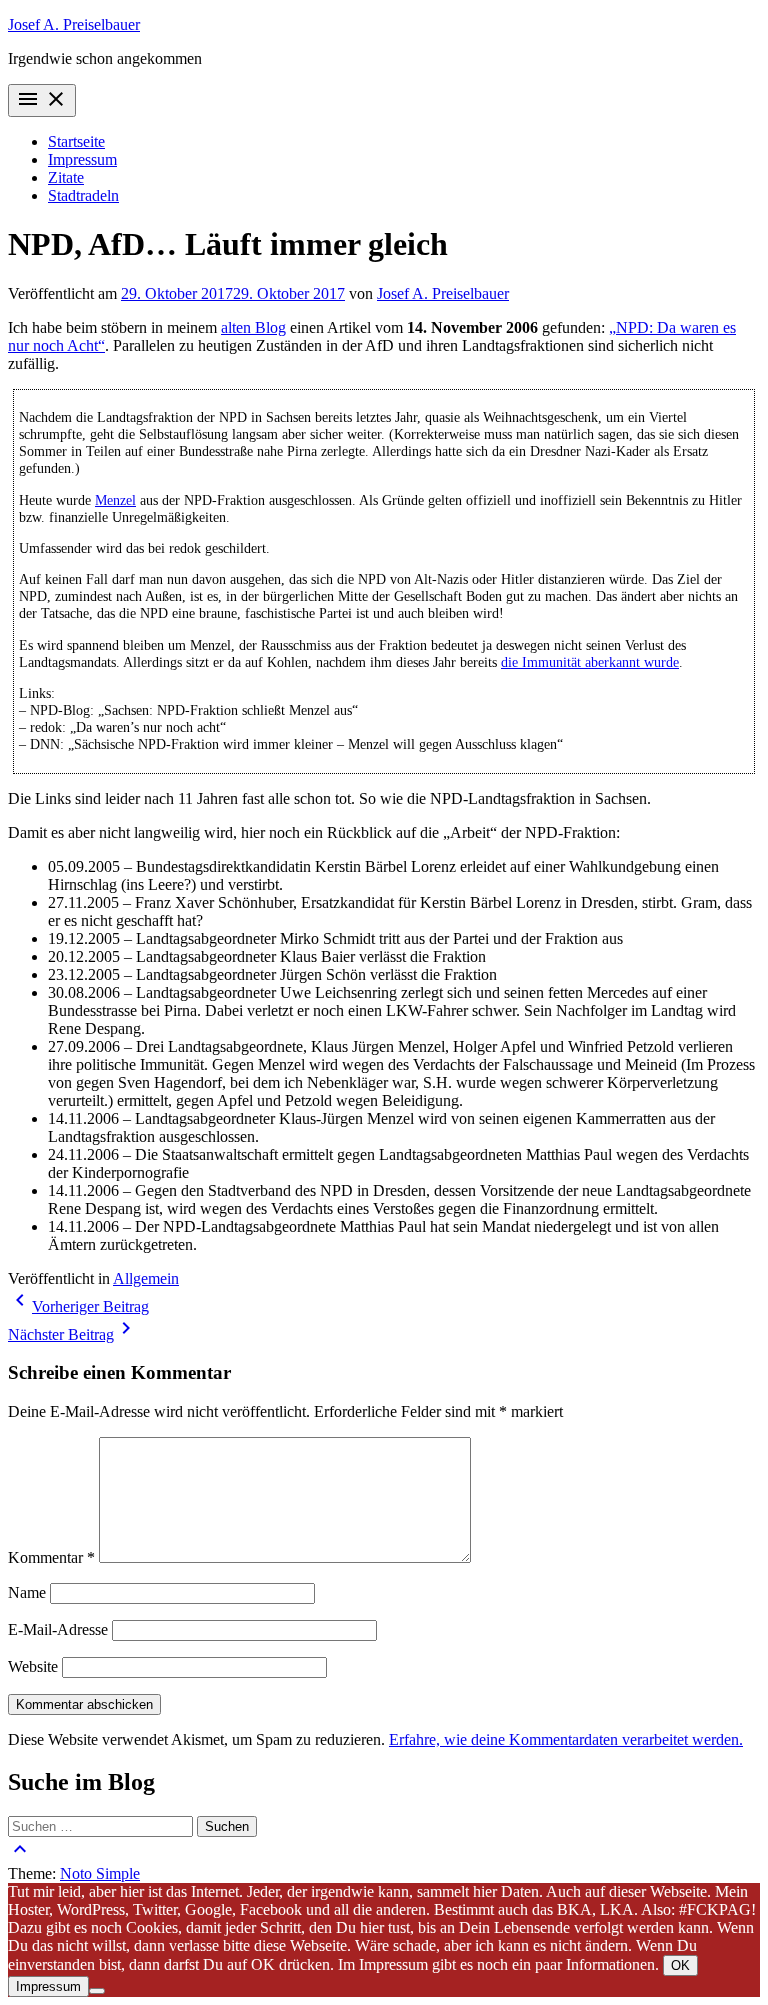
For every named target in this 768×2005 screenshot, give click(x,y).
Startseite (76, 141)
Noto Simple (100, 1873)
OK (680, 1965)
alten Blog (253, 327)
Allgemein (146, 1278)
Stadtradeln (83, 195)
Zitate (66, 177)
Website (33, 1666)
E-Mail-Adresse (58, 1629)
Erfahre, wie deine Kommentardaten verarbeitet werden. (566, 1739)
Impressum (82, 159)
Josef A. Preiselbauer (74, 24)
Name (27, 1592)
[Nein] (97, 1991)
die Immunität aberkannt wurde (590, 662)
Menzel (115, 500)
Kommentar (51, 1557)
